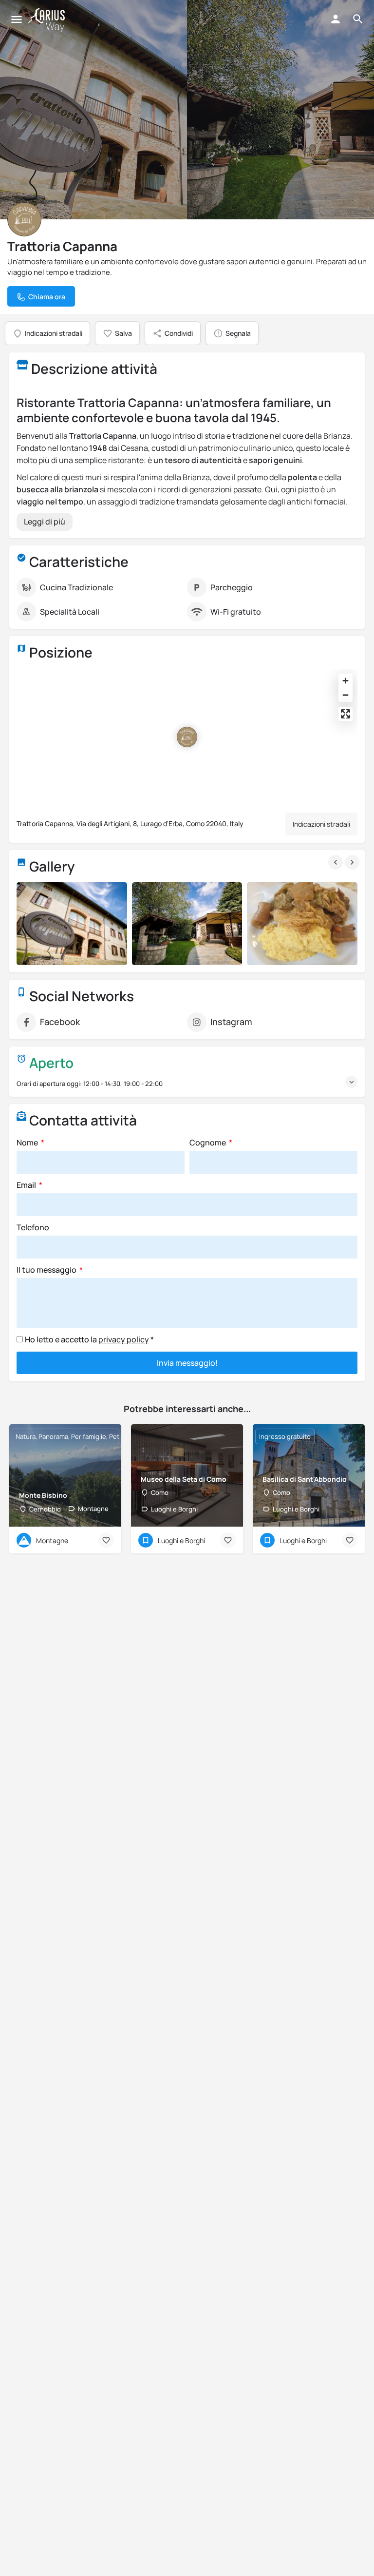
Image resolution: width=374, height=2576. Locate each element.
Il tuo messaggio (47, 1270)
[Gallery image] (72, 924)
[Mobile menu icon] (17, 20)
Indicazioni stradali (321, 824)
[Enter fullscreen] (346, 714)
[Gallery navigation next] (353, 862)
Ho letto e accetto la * (89, 1339)
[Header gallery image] (93, 110)
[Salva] (106, 1540)
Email (27, 1185)
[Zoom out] (346, 695)
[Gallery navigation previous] (337, 862)
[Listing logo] (24, 219)
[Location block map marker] (187, 737)
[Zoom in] (346, 681)
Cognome (208, 1143)
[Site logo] (48, 20)
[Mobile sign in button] (336, 19)
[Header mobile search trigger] (358, 19)
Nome (28, 1143)
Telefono (33, 1227)
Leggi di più (45, 522)
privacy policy (124, 1339)
